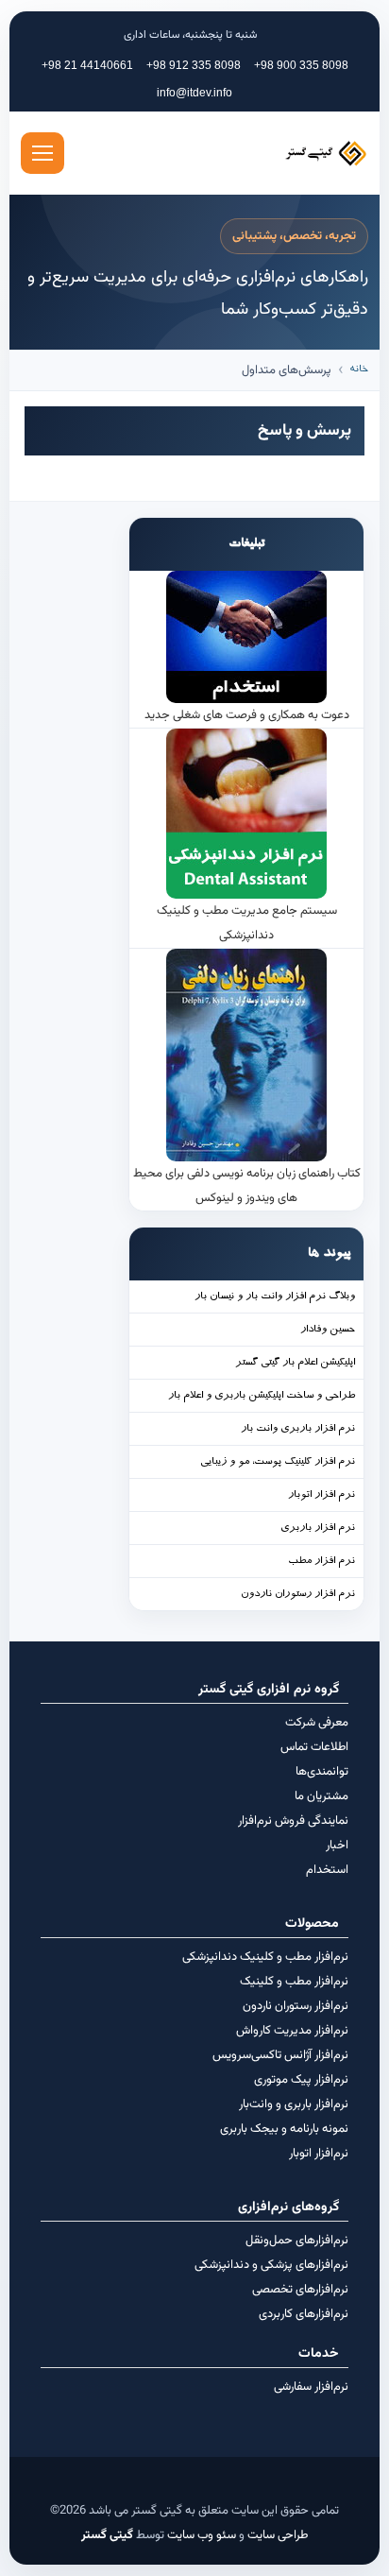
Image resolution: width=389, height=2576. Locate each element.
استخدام (327, 1870)
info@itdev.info (194, 93)
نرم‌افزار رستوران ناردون (296, 2006)
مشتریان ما (321, 1796)
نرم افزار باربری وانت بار (298, 1429)
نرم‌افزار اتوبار (319, 2154)
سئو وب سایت (202, 2535)
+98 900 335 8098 (301, 65)
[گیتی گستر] (293, 153)
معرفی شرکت (317, 1723)
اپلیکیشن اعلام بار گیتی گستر (295, 1363)
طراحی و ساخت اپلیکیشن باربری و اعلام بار (262, 1396)
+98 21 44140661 (87, 65)
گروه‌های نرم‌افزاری (288, 2207)
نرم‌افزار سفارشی (311, 2387)
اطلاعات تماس (314, 1747)
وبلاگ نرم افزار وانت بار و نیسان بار (275, 1297)
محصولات (312, 1924)
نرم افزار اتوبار (321, 1495)
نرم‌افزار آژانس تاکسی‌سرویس (280, 2055)
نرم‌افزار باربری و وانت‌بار (294, 2104)
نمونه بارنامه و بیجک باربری (284, 2129)
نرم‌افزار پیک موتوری (301, 2080)
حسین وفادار (328, 1330)
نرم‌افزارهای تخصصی (300, 2290)
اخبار (337, 1846)
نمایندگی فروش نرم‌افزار (293, 1821)
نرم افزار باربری (318, 1528)
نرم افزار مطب (321, 1562)
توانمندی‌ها (322, 1772)
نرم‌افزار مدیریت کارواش (292, 2031)
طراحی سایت (278, 2535)
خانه (359, 370)
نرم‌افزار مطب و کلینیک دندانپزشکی (265, 1957)
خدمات (319, 2354)
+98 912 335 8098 (194, 65)
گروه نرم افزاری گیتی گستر (269, 1690)
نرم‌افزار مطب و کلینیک (294, 1982)
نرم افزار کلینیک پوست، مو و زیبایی (278, 1462)
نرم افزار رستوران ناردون (298, 1595)
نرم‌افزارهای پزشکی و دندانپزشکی (271, 2265)
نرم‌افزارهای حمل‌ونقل (297, 2241)
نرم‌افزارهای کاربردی (304, 2314)
